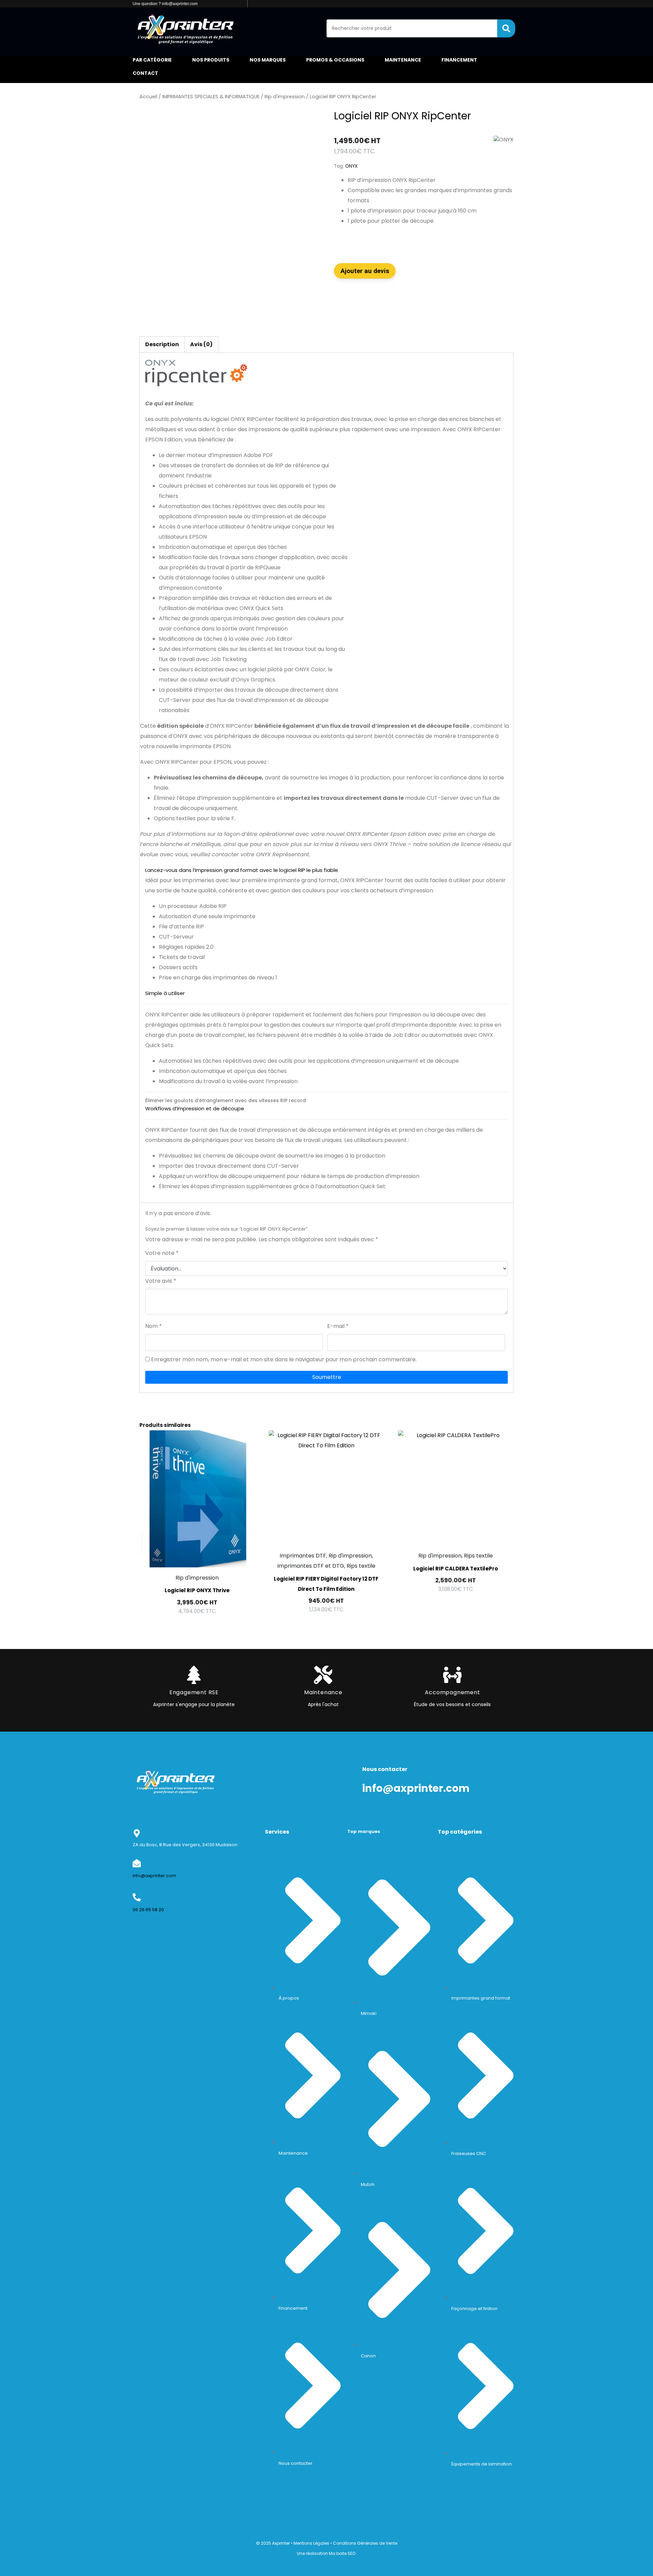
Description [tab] (162, 344)
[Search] (506, 28)
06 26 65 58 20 (148, 1910)
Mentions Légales (311, 2543)
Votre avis (161, 1281)
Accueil (148, 97)
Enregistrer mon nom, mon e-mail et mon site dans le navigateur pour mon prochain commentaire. (284, 1359)
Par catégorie (152, 60)
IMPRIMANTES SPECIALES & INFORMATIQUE (211, 97)
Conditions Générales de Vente (365, 2543)
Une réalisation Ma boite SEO (326, 2553)
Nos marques (268, 60)
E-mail (338, 1326)
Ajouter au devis (365, 271)
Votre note (162, 1253)
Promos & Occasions (335, 60)
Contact (145, 73)
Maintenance (403, 60)
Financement (459, 60)
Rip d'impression (285, 97)
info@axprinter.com (154, 1876)
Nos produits (211, 60)
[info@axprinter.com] (137, 1863)
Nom (154, 1326)
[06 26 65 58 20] (137, 1897)
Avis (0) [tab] (201, 344)
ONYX (351, 166)
